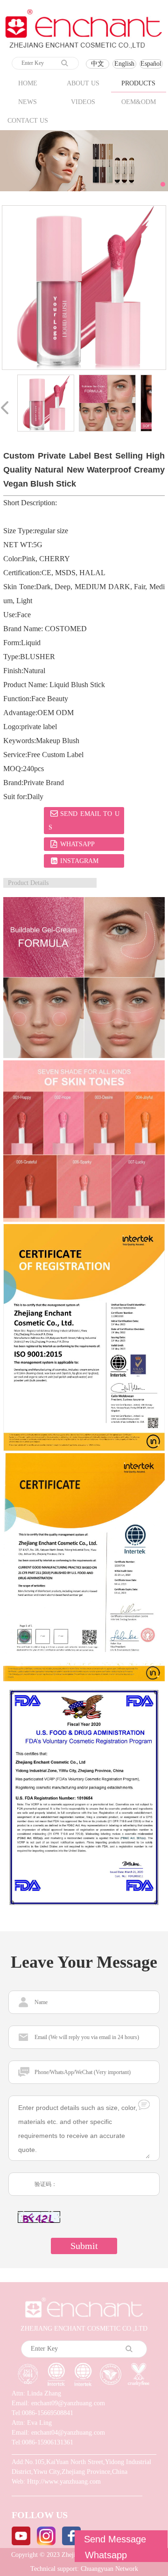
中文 (98, 64)
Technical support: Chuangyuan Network (84, 2569)
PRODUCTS (138, 83)
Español (151, 64)
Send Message (115, 2539)
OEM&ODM (139, 102)
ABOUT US (83, 83)
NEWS (28, 102)
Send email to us (84, 821)
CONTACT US (28, 121)
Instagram (79, 861)
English (124, 64)
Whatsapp (77, 844)
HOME (28, 83)
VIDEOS (83, 102)
